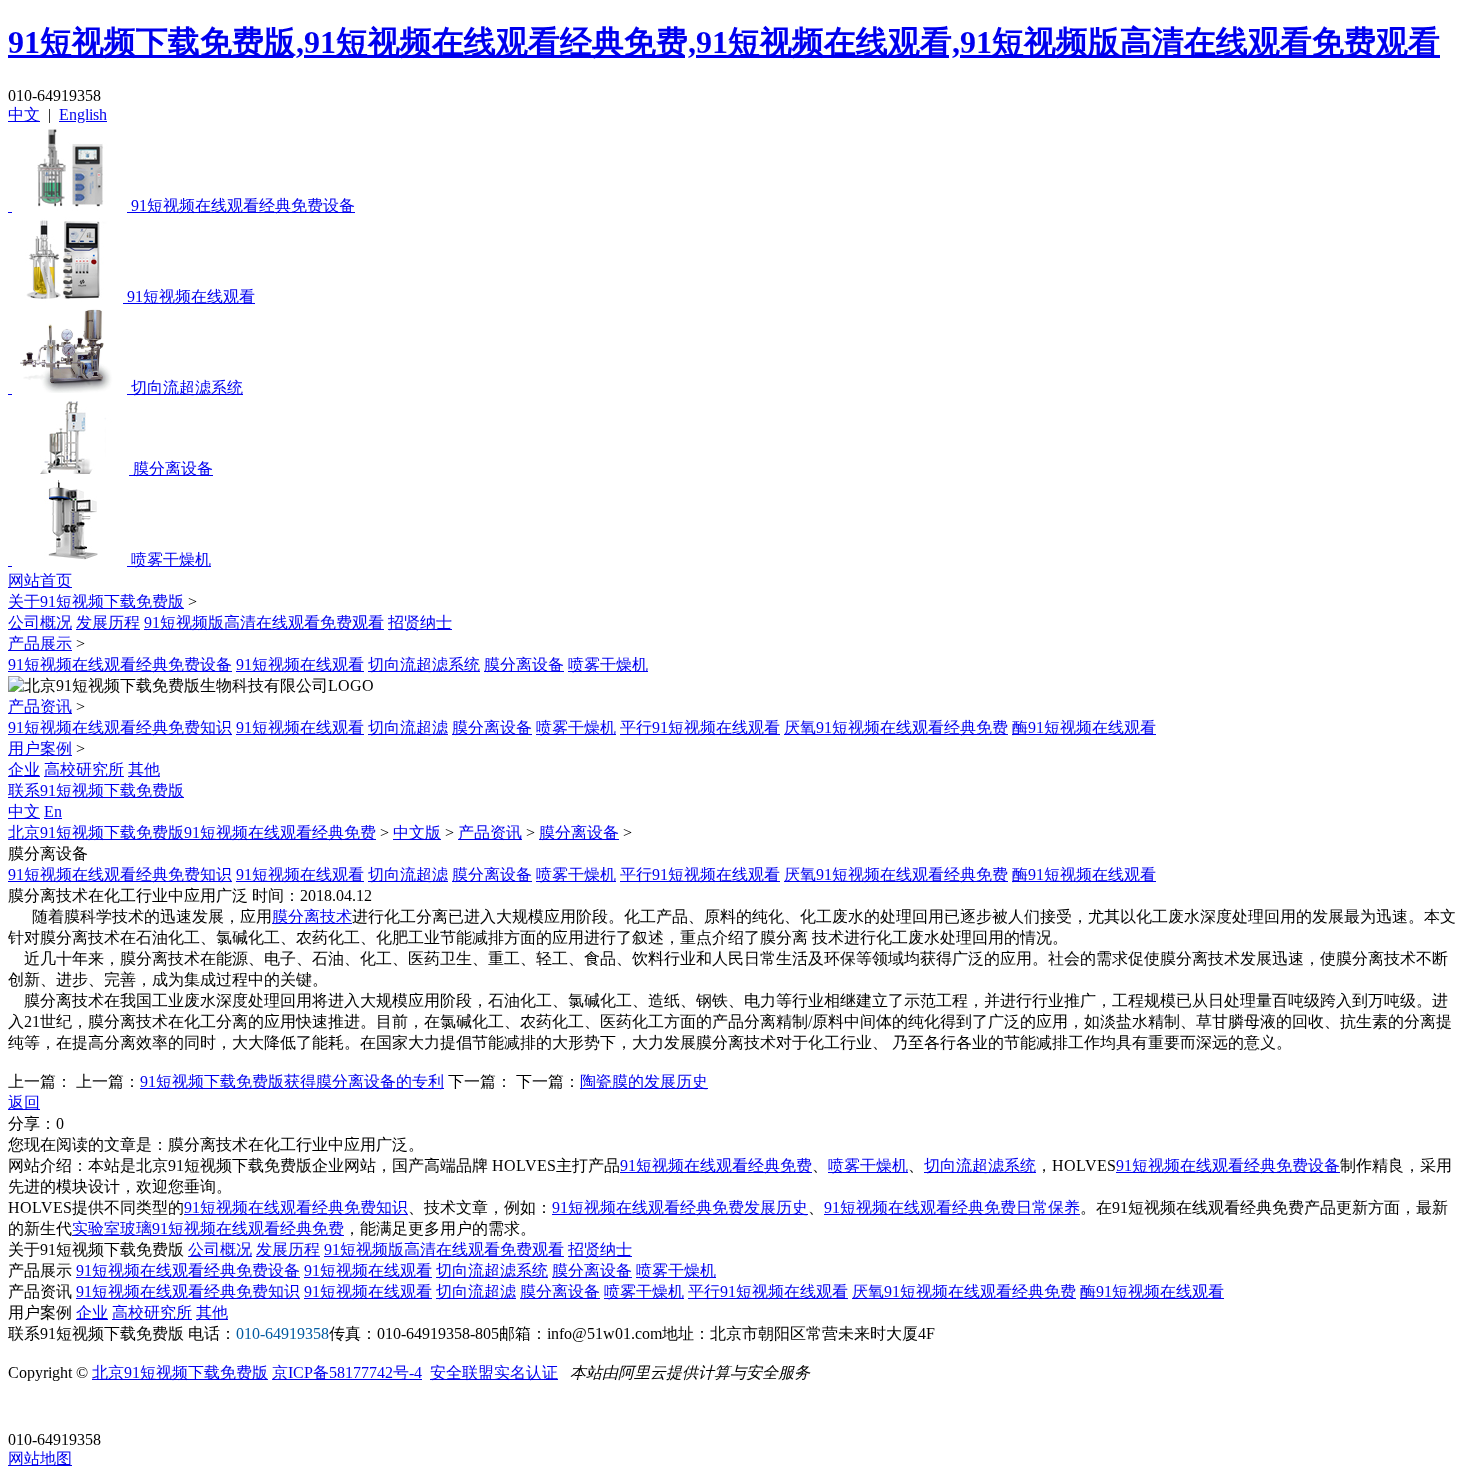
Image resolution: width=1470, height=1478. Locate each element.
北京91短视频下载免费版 (180, 1372)
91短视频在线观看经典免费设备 (120, 664)
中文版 (417, 832)
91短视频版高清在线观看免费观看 (264, 622)
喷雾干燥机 (608, 664)
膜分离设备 (524, 664)
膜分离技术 (312, 916)
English (83, 114)
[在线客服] (30, 1408)
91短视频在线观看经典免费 (716, 1165)
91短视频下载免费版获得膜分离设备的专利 (292, 1081)
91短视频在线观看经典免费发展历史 (680, 1207)
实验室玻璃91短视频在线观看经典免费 (208, 1228)
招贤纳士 (420, 622)
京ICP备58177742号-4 (347, 1372)
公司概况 (40, 622)
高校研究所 (84, 769)
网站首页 (40, 580)
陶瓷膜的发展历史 (644, 1081)
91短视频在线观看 (300, 664)
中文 (24, 114)
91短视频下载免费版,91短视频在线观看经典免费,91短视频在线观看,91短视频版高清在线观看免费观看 (724, 42)
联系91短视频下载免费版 (96, 790)
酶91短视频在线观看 (1084, 727)
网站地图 (40, 1458)
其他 (144, 769)
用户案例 (40, 748)
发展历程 (108, 622)
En (53, 811)
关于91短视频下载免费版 (96, 601)
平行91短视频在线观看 (700, 727)
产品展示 (40, 643)
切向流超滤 (408, 727)
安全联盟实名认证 (494, 1372)
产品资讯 (40, 706)
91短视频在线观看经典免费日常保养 (952, 1207)
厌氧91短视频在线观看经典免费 (896, 727)
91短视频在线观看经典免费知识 (120, 727)
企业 (24, 769)
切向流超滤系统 (424, 664)
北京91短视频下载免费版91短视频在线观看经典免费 (192, 832)
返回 (24, 1102)
